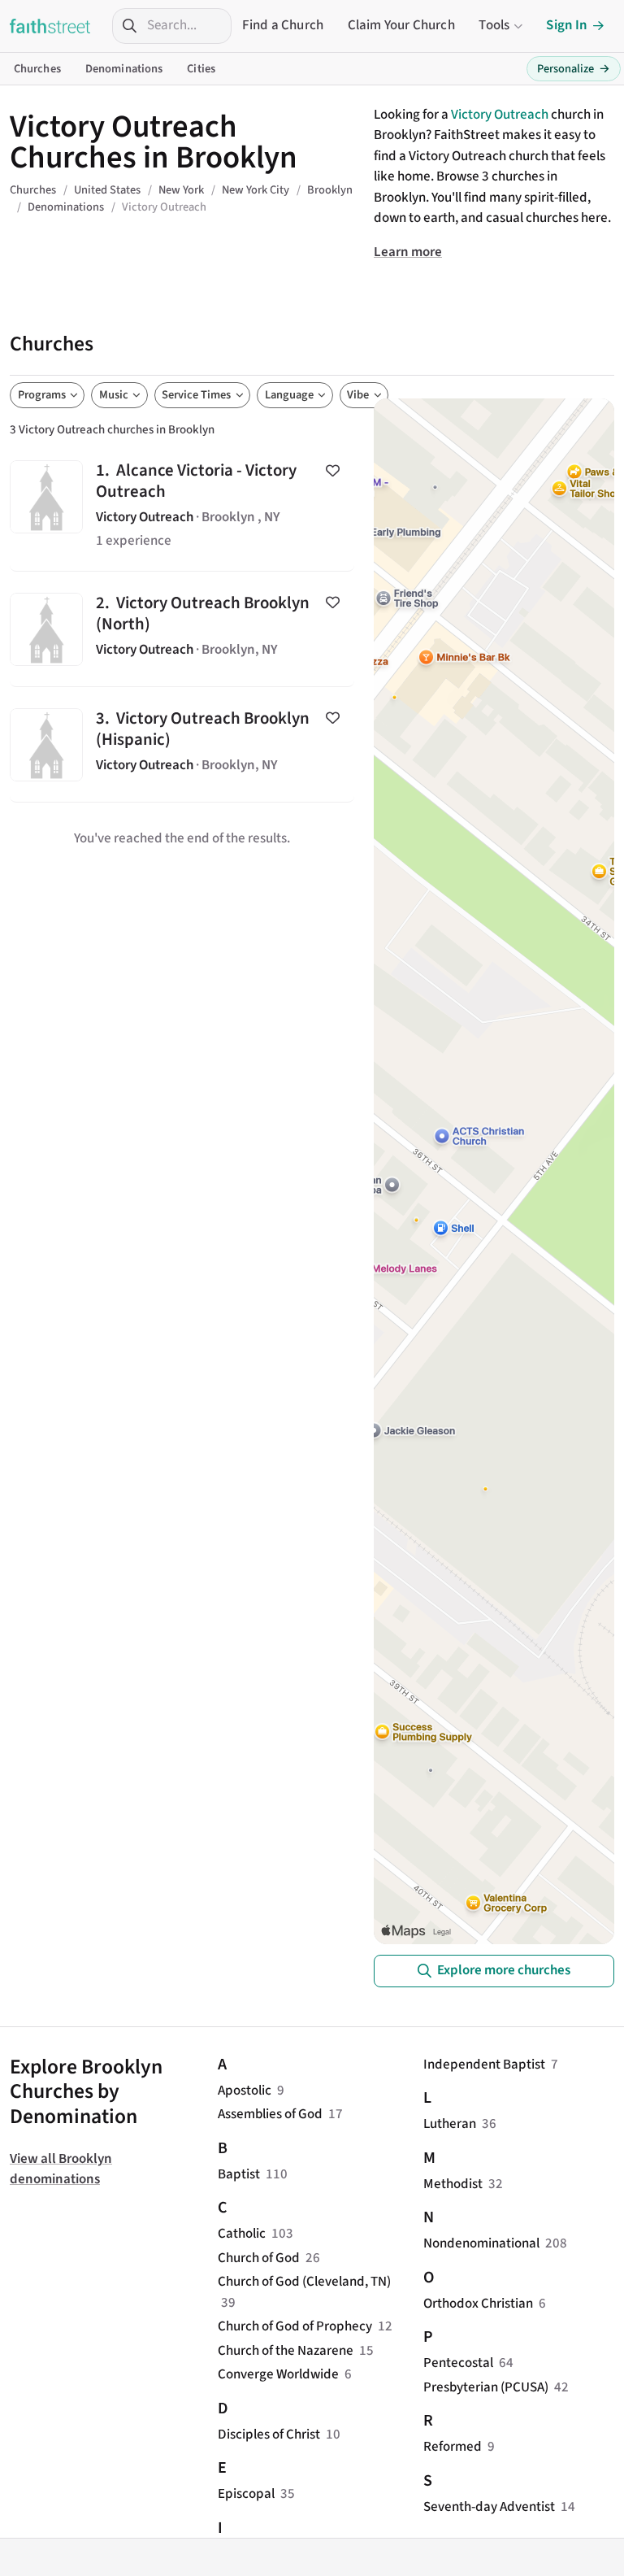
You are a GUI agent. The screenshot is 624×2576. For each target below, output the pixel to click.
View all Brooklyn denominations (61, 2169)
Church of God (259, 2258)
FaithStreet (50, 26)
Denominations (124, 69)
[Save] (333, 470)
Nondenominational (481, 2243)
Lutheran (450, 2124)
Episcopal (246, 2494)
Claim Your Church (401, 25)
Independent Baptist (484, 2065)
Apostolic (245, 2091)
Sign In (567, 25)
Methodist (453, 2184)
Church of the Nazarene (286, 2351)
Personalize (574, 69)
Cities (201, 69)
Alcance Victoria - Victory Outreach (182, 506)
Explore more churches (504, 1970)
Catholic (242, 2234)
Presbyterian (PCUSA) (486, 2387)
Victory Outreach (500, 115)
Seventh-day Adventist (489, 2507)
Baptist (239, 2174)
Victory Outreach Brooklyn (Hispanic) (182, 744)
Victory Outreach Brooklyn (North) (182, 629)
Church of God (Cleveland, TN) (304, 2282)
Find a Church (283, 25)
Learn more (408, 252)
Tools (494, 25)
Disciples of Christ (269, 2435)
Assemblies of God (270, 2114)
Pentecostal (458, 2363)
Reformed (453, 2447)
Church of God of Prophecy (295, 2326)
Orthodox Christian (478, 2304)
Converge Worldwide (278, 2374)
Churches (37, 69)
